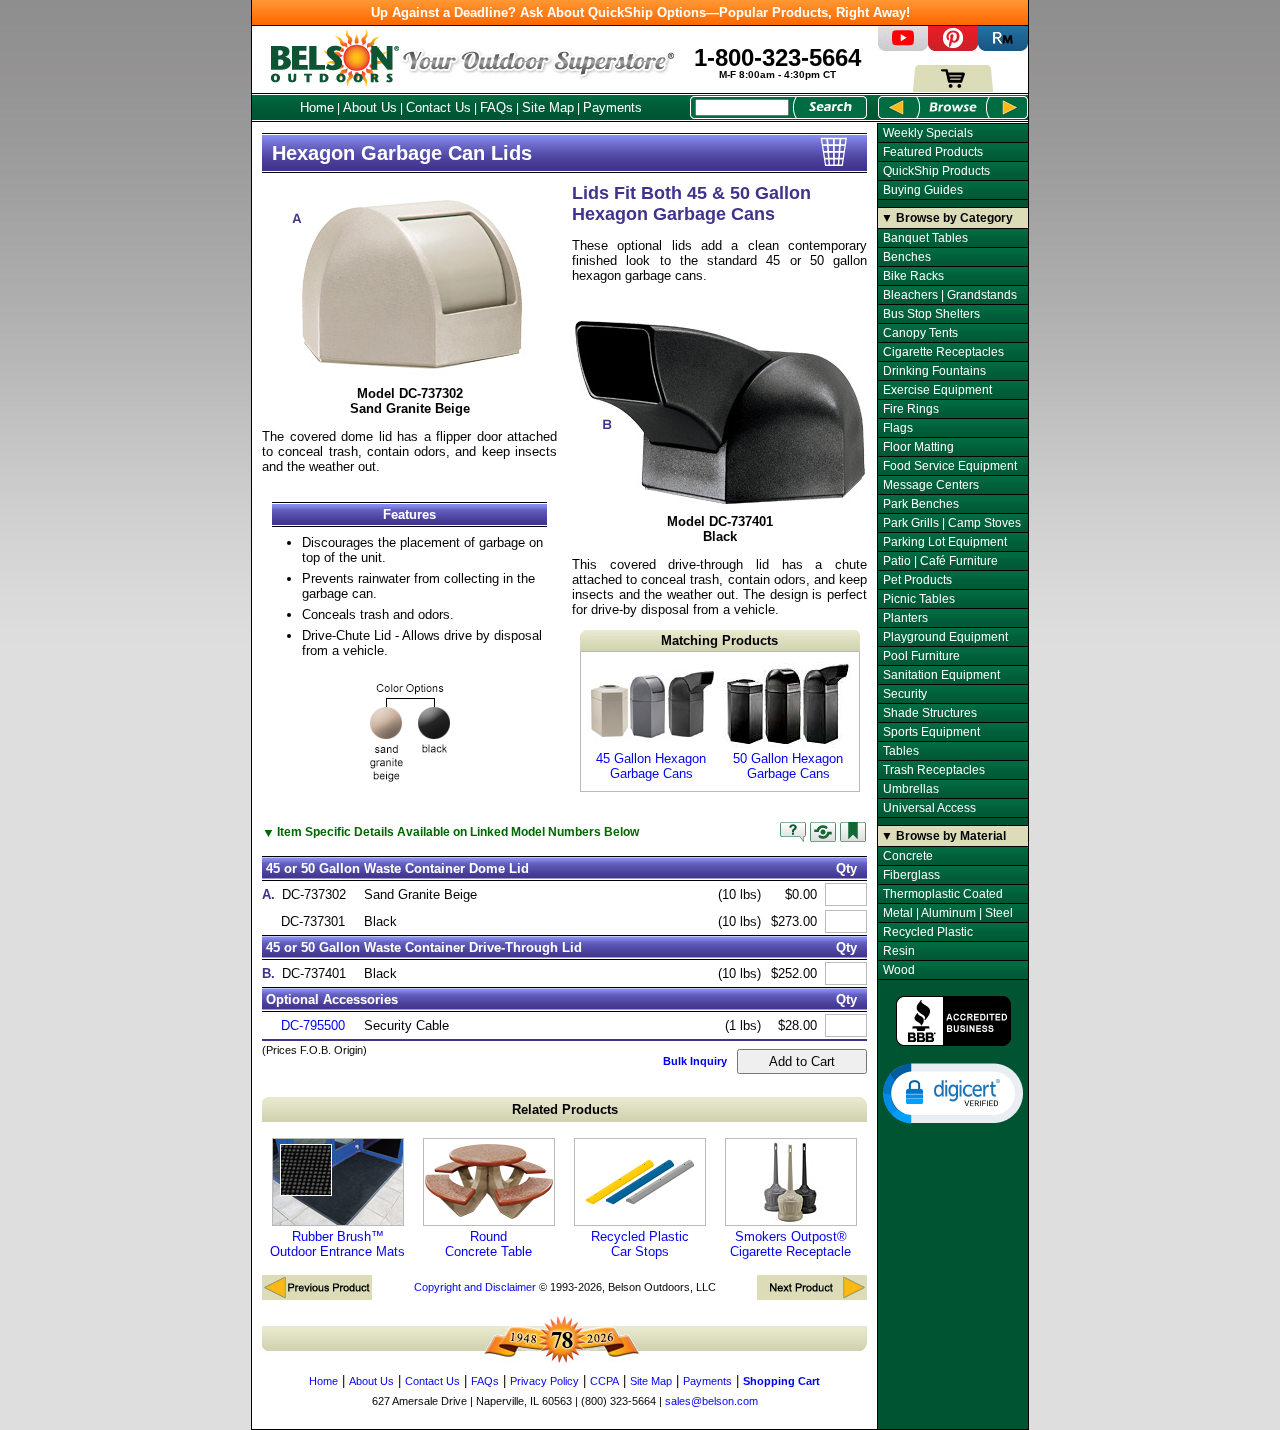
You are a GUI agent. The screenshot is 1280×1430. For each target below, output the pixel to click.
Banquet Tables (925, 238)
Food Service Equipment (950, 466)
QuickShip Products (936, 171)
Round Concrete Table (488, 1244)
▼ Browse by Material (943, 836)
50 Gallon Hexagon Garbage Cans (788, 766)
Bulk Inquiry (695, 1061)
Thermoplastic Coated (943, 894)
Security (905, 694)
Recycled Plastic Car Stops (640, 1244)
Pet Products (917, 580)
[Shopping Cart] (953, 87)
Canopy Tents (920, 333)
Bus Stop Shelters (931, 314)
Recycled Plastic (928, 932)
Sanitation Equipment (941, 675)
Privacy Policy (544, 1381)
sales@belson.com (711, 1401)
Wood (899, 970)
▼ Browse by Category (947, 218)
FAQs (496, 107)
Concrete (908, 856)
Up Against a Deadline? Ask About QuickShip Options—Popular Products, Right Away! (640, 12)
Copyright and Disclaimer (475, 1287)
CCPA (604, 1381)
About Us (370, 107)
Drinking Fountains (934, 371)
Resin (899, 951)
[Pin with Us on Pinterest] (953, 46)
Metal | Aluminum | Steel (948, 913)
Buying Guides (923, 190)
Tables (901, 751)
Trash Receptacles (934, 770)
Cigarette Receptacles (943, 352)
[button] (953, 1092)
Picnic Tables (919, 599)
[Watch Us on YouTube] (903, 46)
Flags (898, 428)
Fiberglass (911, 875)
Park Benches (921, 504)
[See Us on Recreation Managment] (1003, 46)
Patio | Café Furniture (940, 561)
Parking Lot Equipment (945, 542)
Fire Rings (911, 409)
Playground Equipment (945, 637)
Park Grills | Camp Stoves (952, 523)
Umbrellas (911, 789)
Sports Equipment (931, 732)
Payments (612, 107)
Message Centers (931, 485)
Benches (907, 257)
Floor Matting (918, 447)
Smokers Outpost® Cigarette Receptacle (790, 1244)
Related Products (565, 1109)
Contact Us (438, 107)
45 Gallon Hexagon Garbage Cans (651, 766)
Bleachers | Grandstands (950, 295)
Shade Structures (930, 713)
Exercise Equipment (937, 390)
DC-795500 (313, 1025)
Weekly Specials (928, 133)
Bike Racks (913, 276)
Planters (905, 618)
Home (317, 107)
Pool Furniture (921, 656)
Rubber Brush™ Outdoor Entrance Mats (337, 1244)
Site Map (548, 107)
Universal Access (929, 808)
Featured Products (933, 152)
